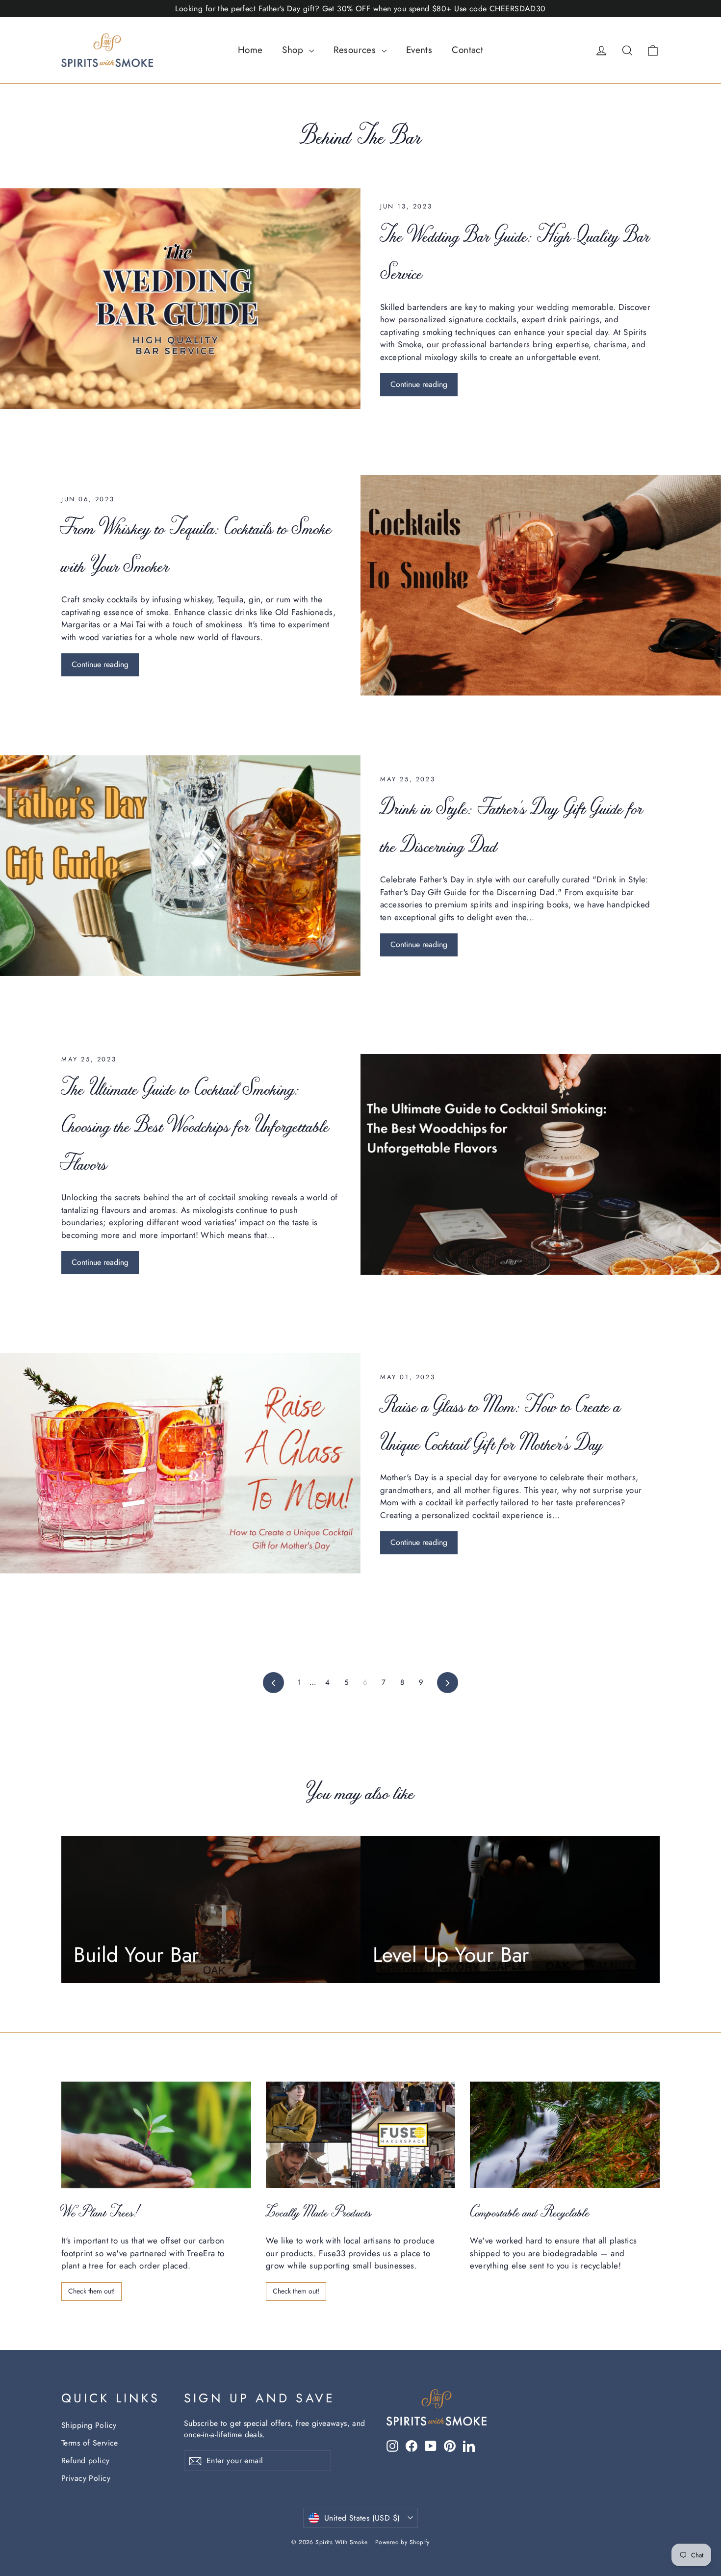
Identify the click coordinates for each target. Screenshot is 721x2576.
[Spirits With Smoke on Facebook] (412, 2446)
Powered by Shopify (402, 2542)
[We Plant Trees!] (156, 2135)
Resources (356, 50)
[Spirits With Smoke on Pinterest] (450, 2446)
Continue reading (419, 384)
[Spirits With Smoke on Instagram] (392, 2446)
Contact (467, 50)
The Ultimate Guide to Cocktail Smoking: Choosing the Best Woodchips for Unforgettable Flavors (195, 1125)
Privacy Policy (86, 2478)
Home (250, 50)
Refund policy (86, 2460)
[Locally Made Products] (361, 2135)
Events (419, 50)
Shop (294, 50)
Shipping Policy (89, 2425)
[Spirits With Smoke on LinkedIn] (469, 2446)
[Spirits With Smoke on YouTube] (431, 2446)
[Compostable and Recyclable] (565, 2135)
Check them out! (91, 2291)
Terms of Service (90, 2443)
